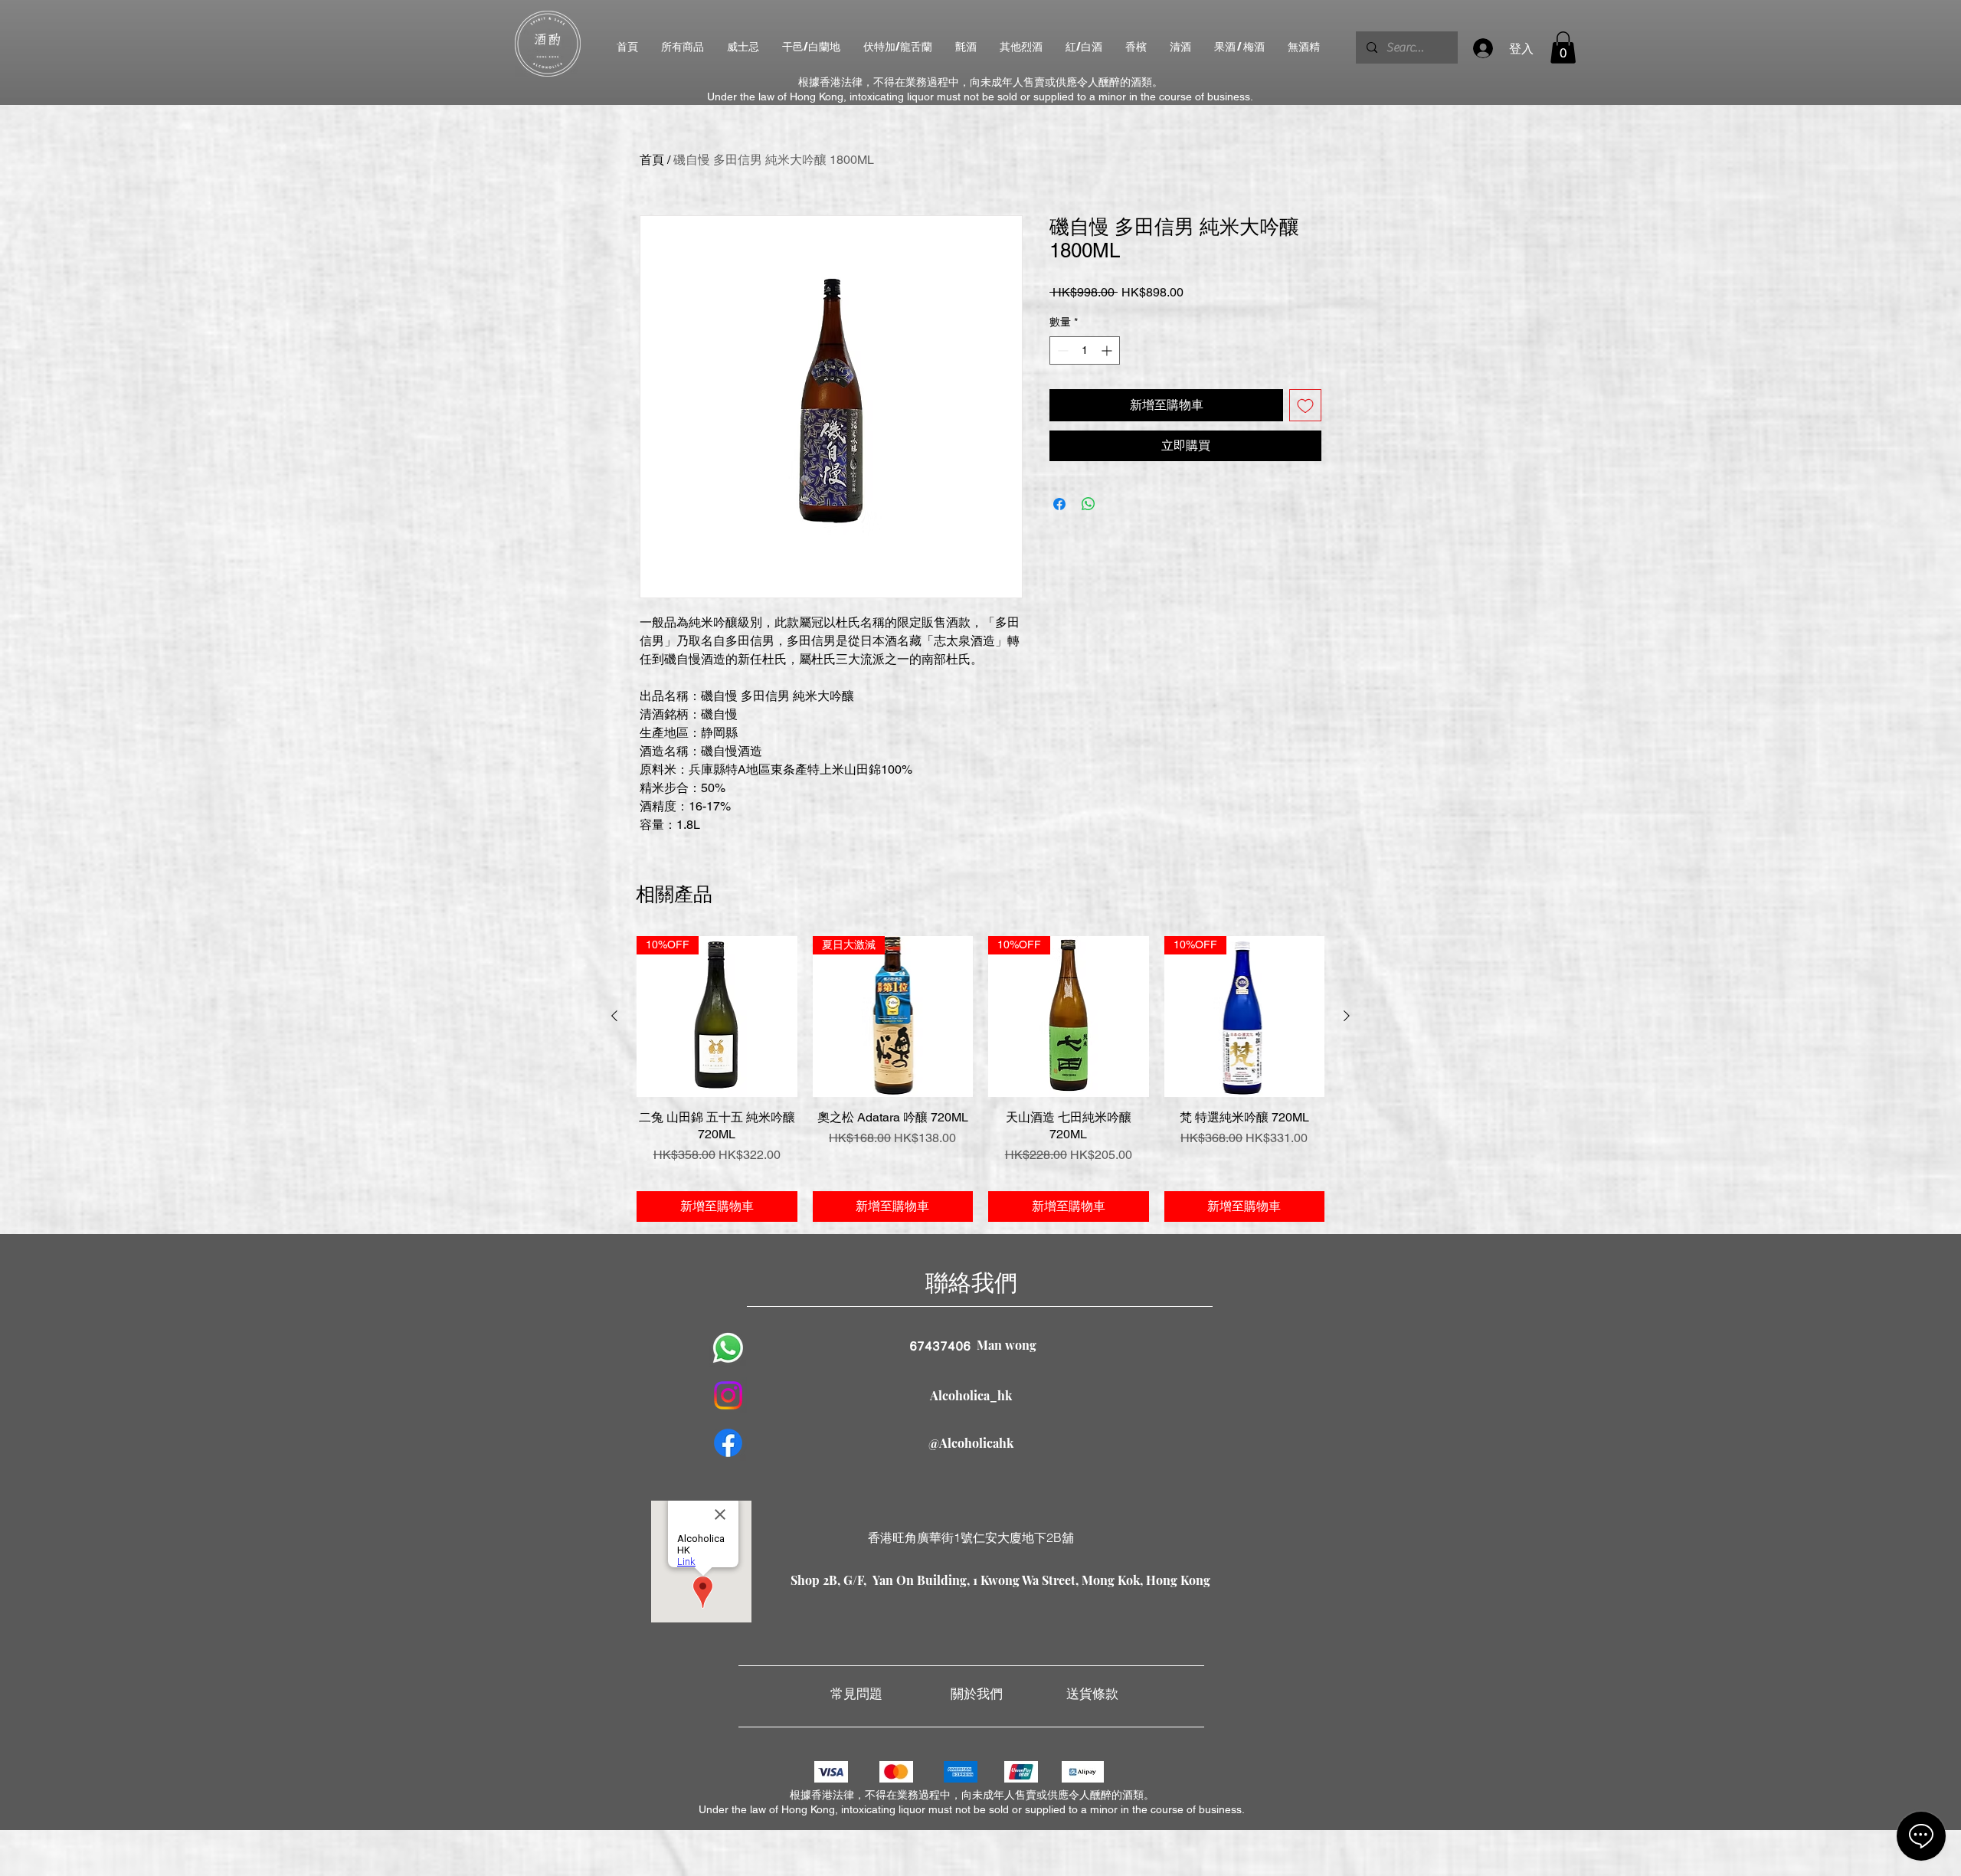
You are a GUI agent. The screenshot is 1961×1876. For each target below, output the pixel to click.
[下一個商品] (1347, 1016)
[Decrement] (1061, 350)
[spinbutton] (1085, 350)
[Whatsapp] (728, 1348)
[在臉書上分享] (1059, 504)
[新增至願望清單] (1305, 405)
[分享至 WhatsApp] (1089, 504)
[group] (980, 1079)
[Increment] (1108, 350)
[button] (1563, 47)
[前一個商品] (614, 1016)
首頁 (652, 160)
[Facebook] (728, 1443)
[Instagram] (728, 1395)
